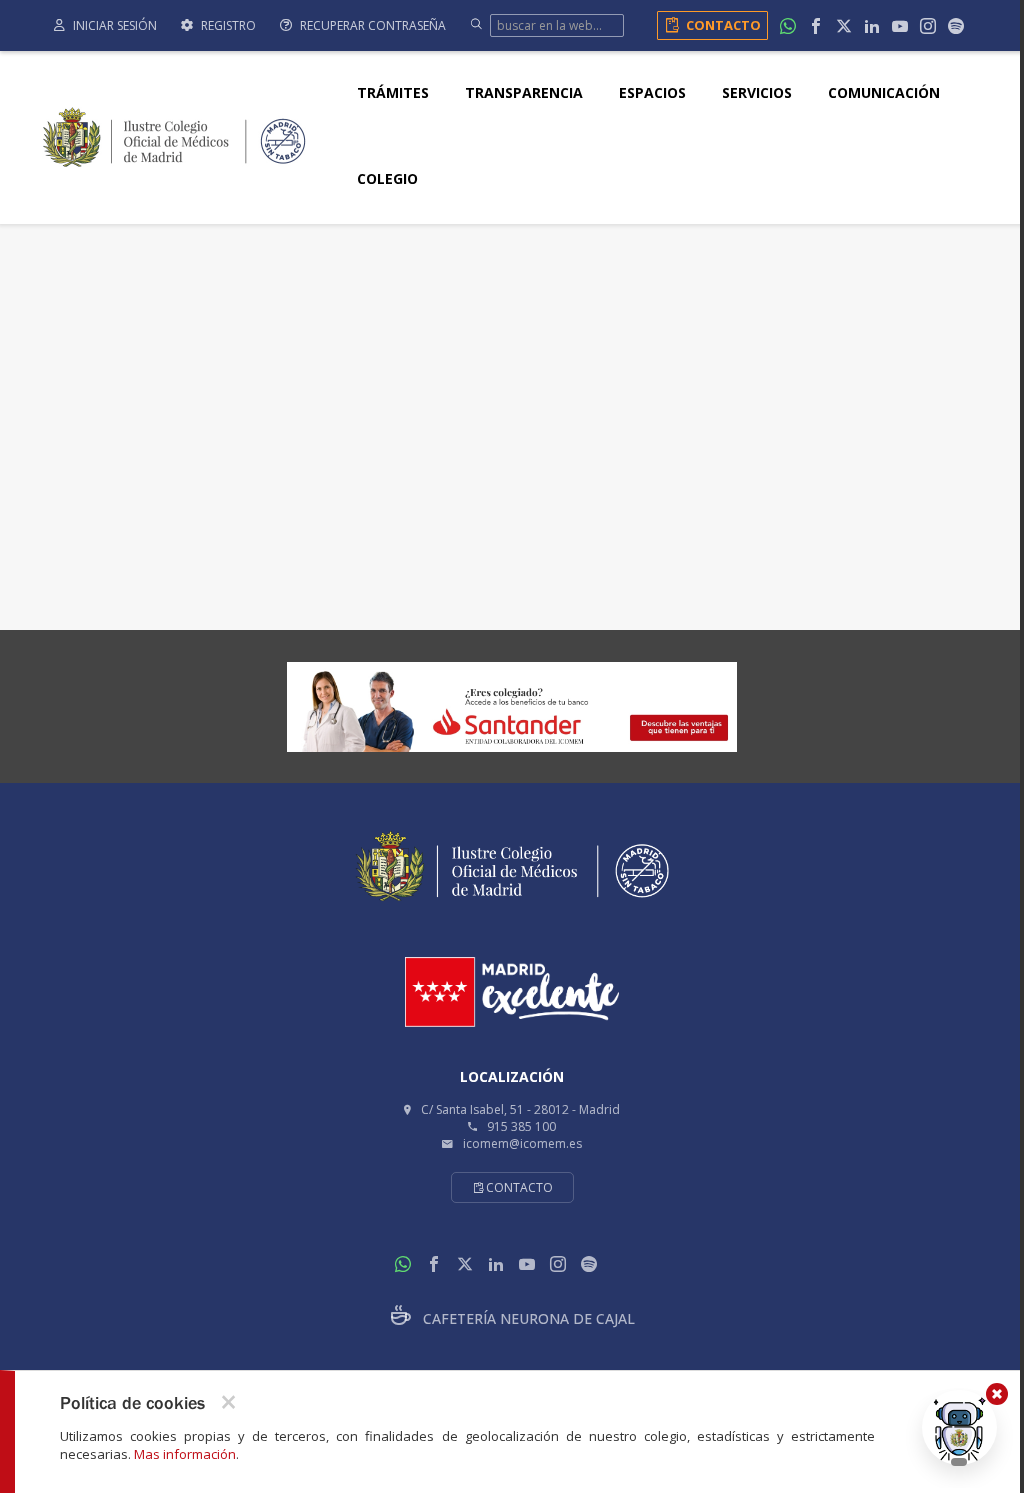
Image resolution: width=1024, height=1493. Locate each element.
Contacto (723, 25)
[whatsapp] (788, 26)
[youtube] (900, 26)
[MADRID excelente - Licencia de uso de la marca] (512, 992)
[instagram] (928, 26)
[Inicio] (174, 135)
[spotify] (956, 26)
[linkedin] (872, 26)
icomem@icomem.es (522, 1143)
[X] (844, 26)
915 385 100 (521, 1126)
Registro (227, 25)
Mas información (185, 1454)
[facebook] (816, 26)
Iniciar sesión (113, 25)
